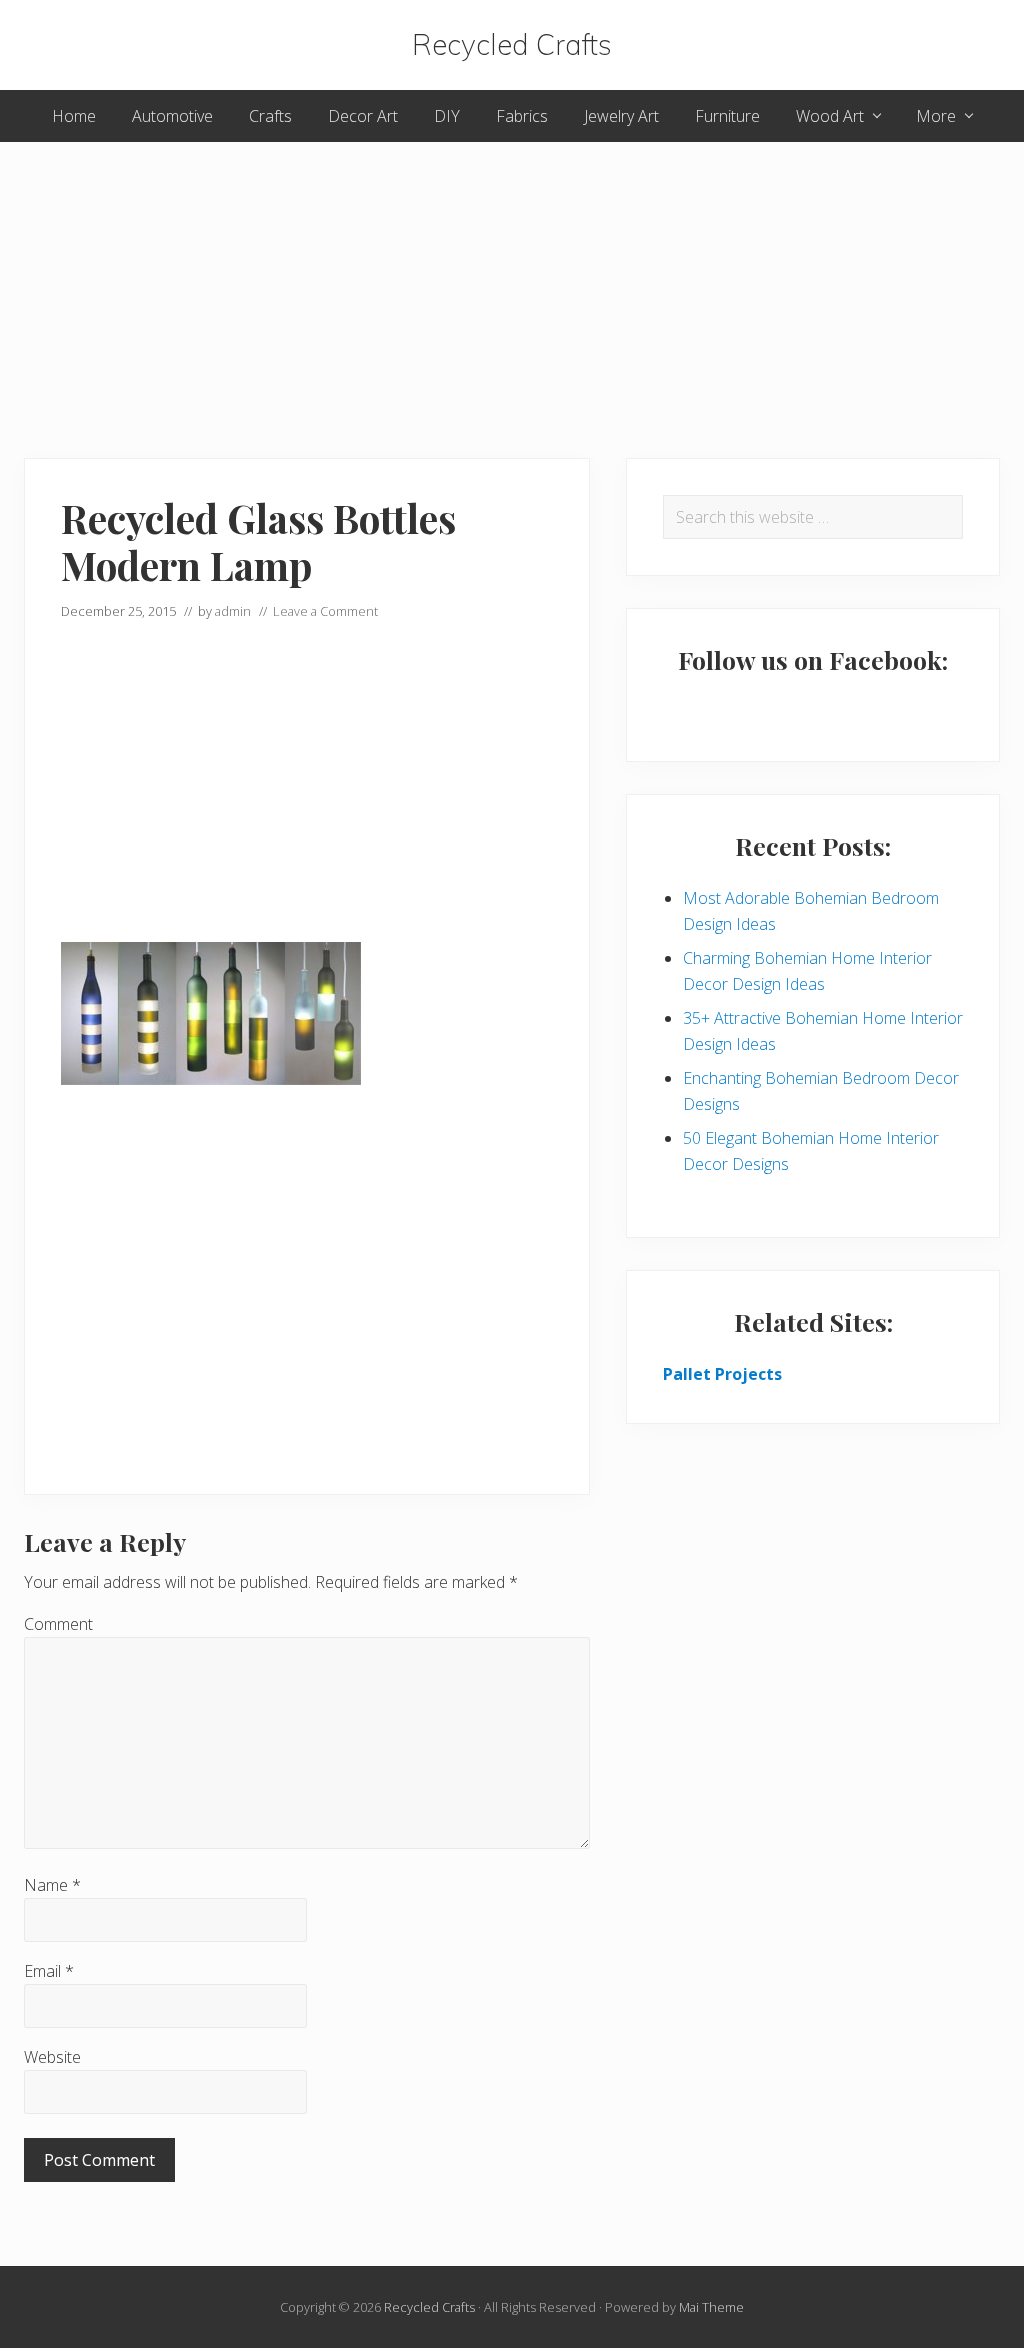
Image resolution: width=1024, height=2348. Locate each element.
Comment (58, 1624)
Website (52, 2057)
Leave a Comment (325, 611)
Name (52, 1885)
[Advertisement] (512, 282)
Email (49, 1971)
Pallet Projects (722, 1374)
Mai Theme (711, 2307)
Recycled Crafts (512, 45)
